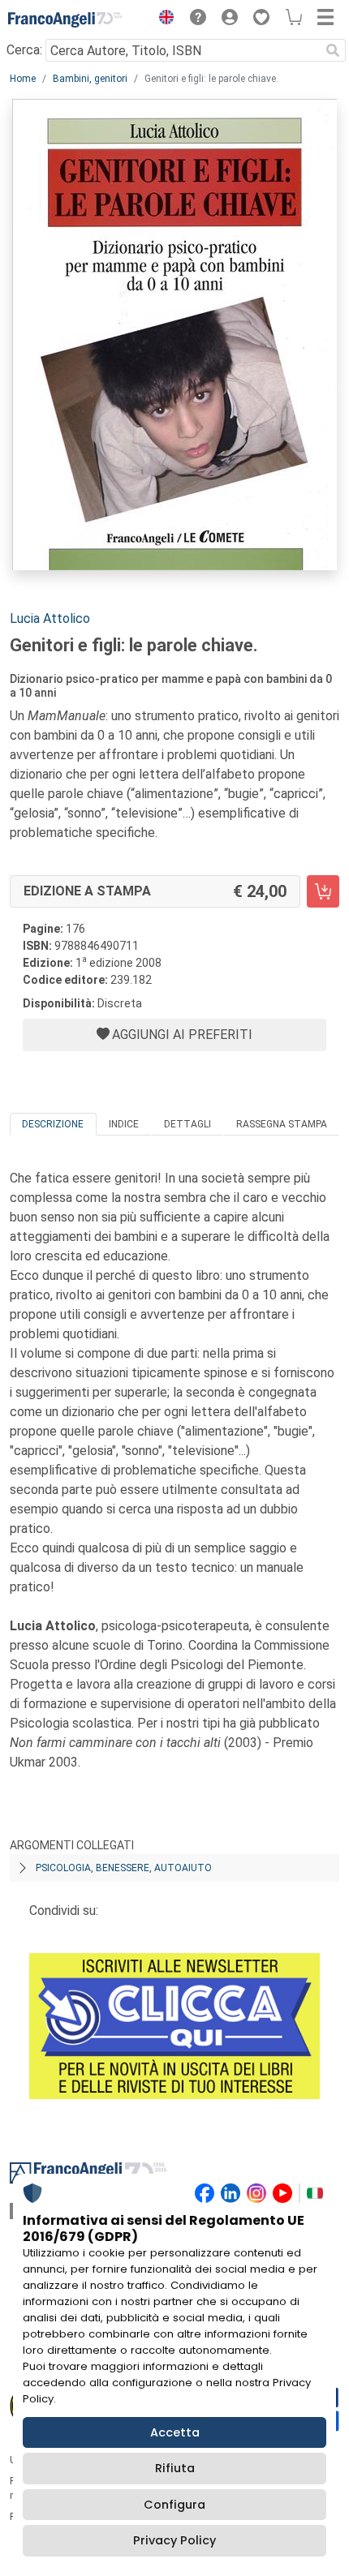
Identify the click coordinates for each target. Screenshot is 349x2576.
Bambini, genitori (90, 79)
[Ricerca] (333, 50)
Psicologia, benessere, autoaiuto (124, 1868)
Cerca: (24, 50)
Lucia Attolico (50, 618)
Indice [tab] (124, 1124)
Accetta (175, 2432)
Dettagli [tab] (187, 1124)
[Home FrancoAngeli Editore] (65, 19)
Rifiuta (175, 2468)
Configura (174, 2505)
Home (23, 79)
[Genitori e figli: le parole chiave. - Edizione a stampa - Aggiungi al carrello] (323, 891)
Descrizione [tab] (53, 1124)
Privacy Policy (174, 2540)
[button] (162, 19)
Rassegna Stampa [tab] (282, 1124)
